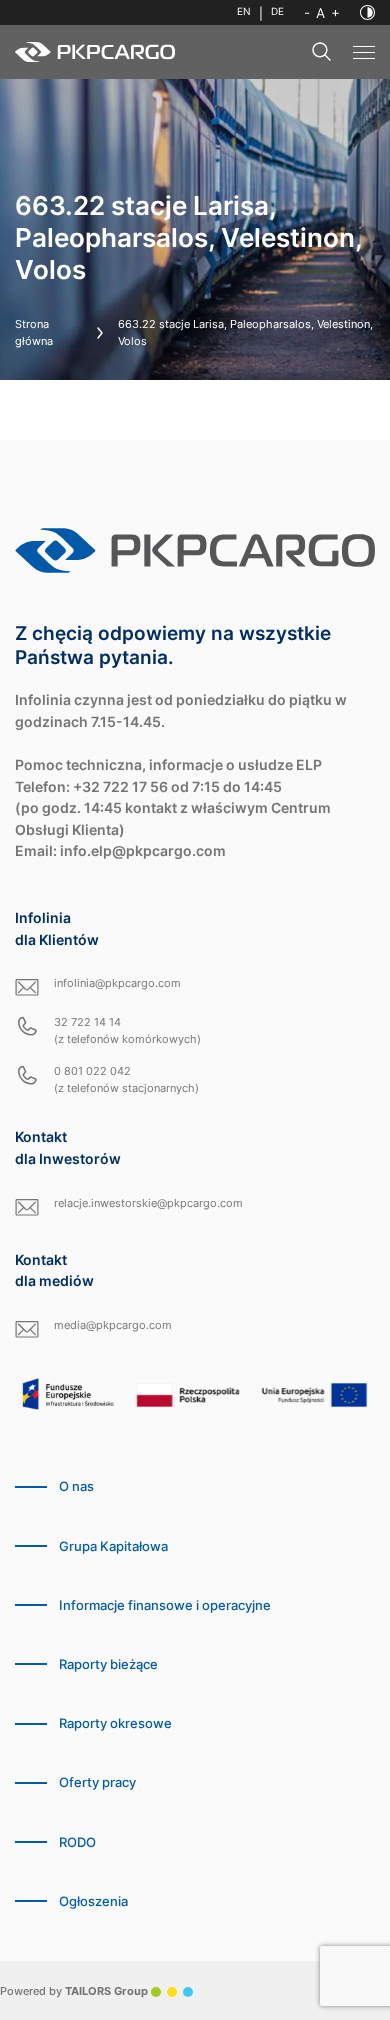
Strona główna (34, 332)
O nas (76, 1486)
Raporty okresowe (115, 1723)
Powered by (74, 1991)
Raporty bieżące (108, 1664)
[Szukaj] (322, 52)
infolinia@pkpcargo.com (117, 983)
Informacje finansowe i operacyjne (165, 1605)
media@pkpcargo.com (113, 1325)
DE (277, 11)
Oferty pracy (97, 1782)
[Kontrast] (367, 12)
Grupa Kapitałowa (113, 1546)
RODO (77, 1842)
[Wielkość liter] (322, 13)
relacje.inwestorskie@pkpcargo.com (148, 1203)
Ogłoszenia (93, 1901)
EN (244, 11)
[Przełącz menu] (364, 52)
